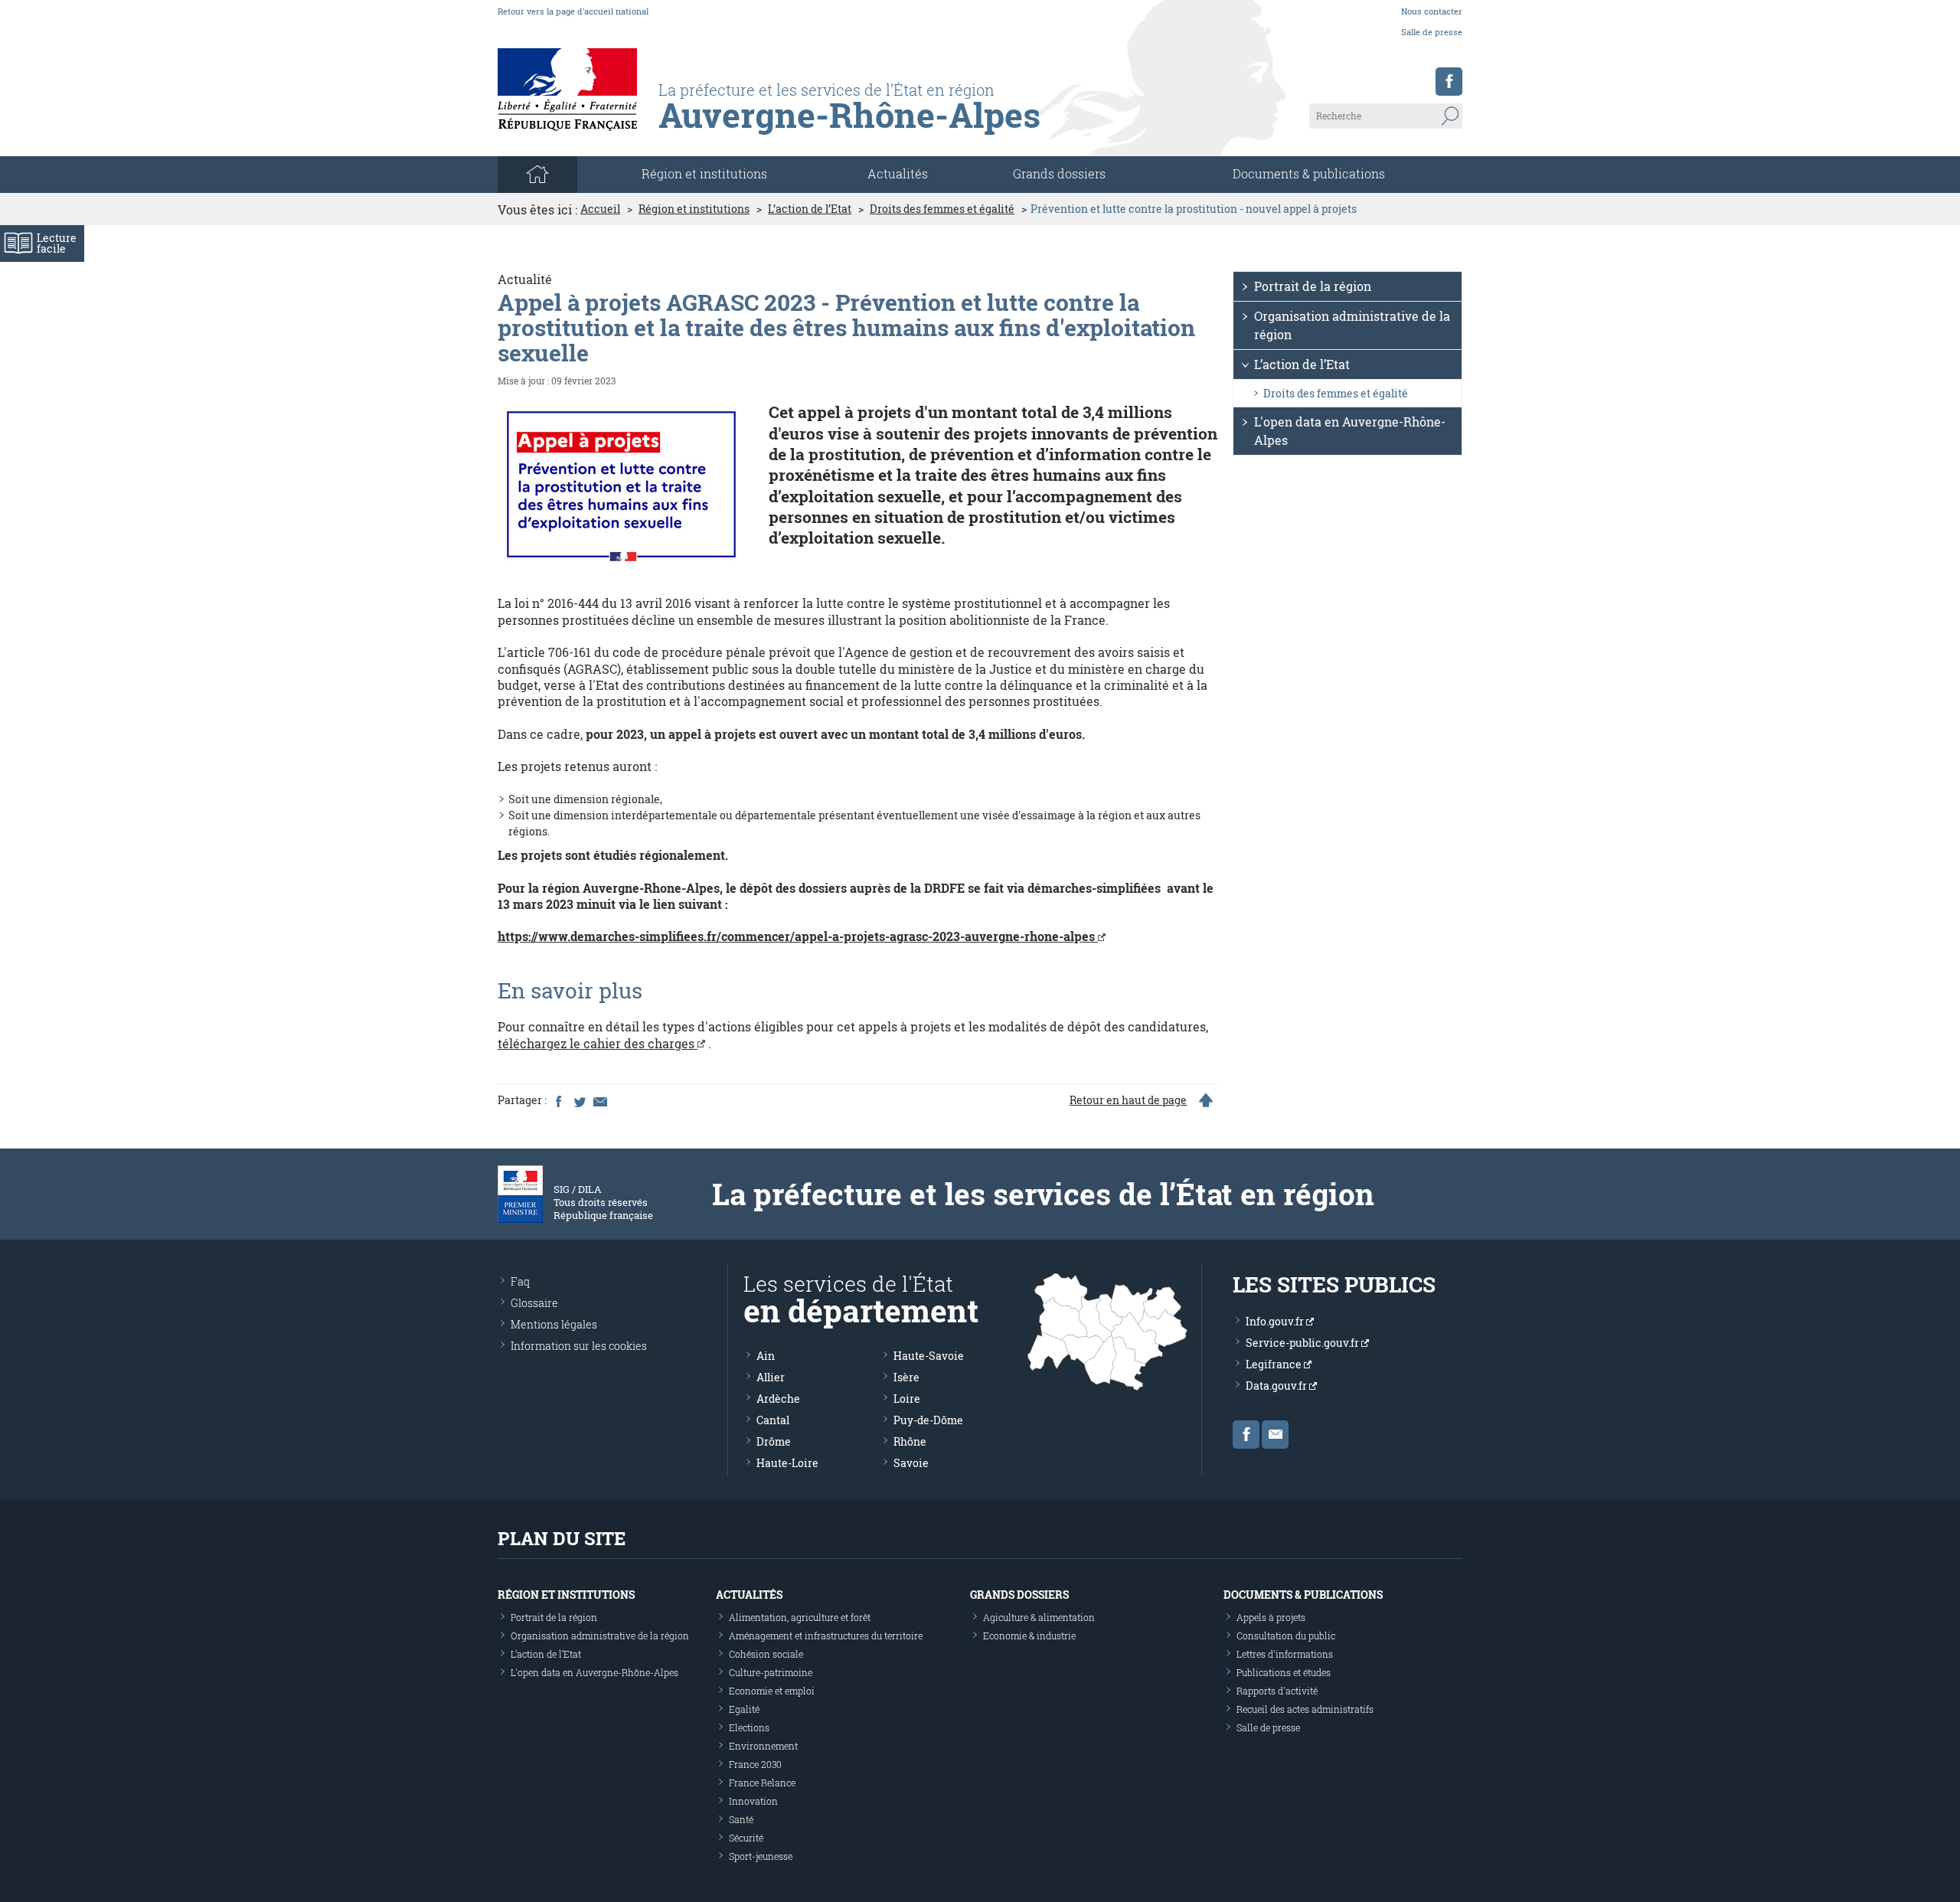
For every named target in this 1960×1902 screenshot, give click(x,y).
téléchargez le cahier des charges (598, 1043)
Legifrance (1275, 1364)
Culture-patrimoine (771, 1672)
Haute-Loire (787, 1463)
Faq (520, 1281)
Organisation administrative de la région (1352, 325)
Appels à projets (1271, 1617)
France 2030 (755, 1764)
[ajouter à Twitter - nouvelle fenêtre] (579, 1100)
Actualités (898, 173)
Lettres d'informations (1285, 1654)
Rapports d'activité (1277, 1691)
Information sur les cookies (579, 1346)
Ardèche (778, 1399)
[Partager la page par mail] (599, 1100)
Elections (749, 1727)
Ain (766, 1356)
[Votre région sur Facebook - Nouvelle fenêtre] (1449, 82)
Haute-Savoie (929, 1356)
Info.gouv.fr (1276, 1321)
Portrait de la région (1313, 286)
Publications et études (1284, 1672)
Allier (771, 1377)
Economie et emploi (772, 1691)
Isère (906, 1377)
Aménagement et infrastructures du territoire (826, 1636)
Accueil (600, 209)
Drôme (774, 1441)
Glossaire (534, 1303)
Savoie (911, 1463)
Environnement (763, 1746)
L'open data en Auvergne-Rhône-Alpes (1350, 431)
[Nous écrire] (1275, 1435)
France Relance (762, 1783)
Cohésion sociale (766, 1654)
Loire (907, 1399)
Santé (741, 1819)
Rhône (910, 1441)
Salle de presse (1432, 32)
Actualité (525, 279)
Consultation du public (1286, 1636)
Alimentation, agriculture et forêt (800, 1617)
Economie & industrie (1029, 1636)
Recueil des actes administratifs (1305, 1709)
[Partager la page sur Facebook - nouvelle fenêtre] (558, 1100)
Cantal (773, 1420)
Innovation (753, 1801)
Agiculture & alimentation (1039, 1617)
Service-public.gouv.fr (1303, 1343)
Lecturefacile (57, 243)
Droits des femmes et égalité (942, 209)
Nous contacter (1432, 11)
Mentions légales (554, 1324)
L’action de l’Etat (810, 209)
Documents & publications (1309, 173)
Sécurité (746, 1838)
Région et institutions (694, 209)
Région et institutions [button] (704, 173)
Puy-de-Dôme (928, 1420)
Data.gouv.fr (1277, 1386)
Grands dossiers (1059, 173)
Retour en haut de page (1128, 1100)
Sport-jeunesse (761, 1856)
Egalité (744, 1709)
